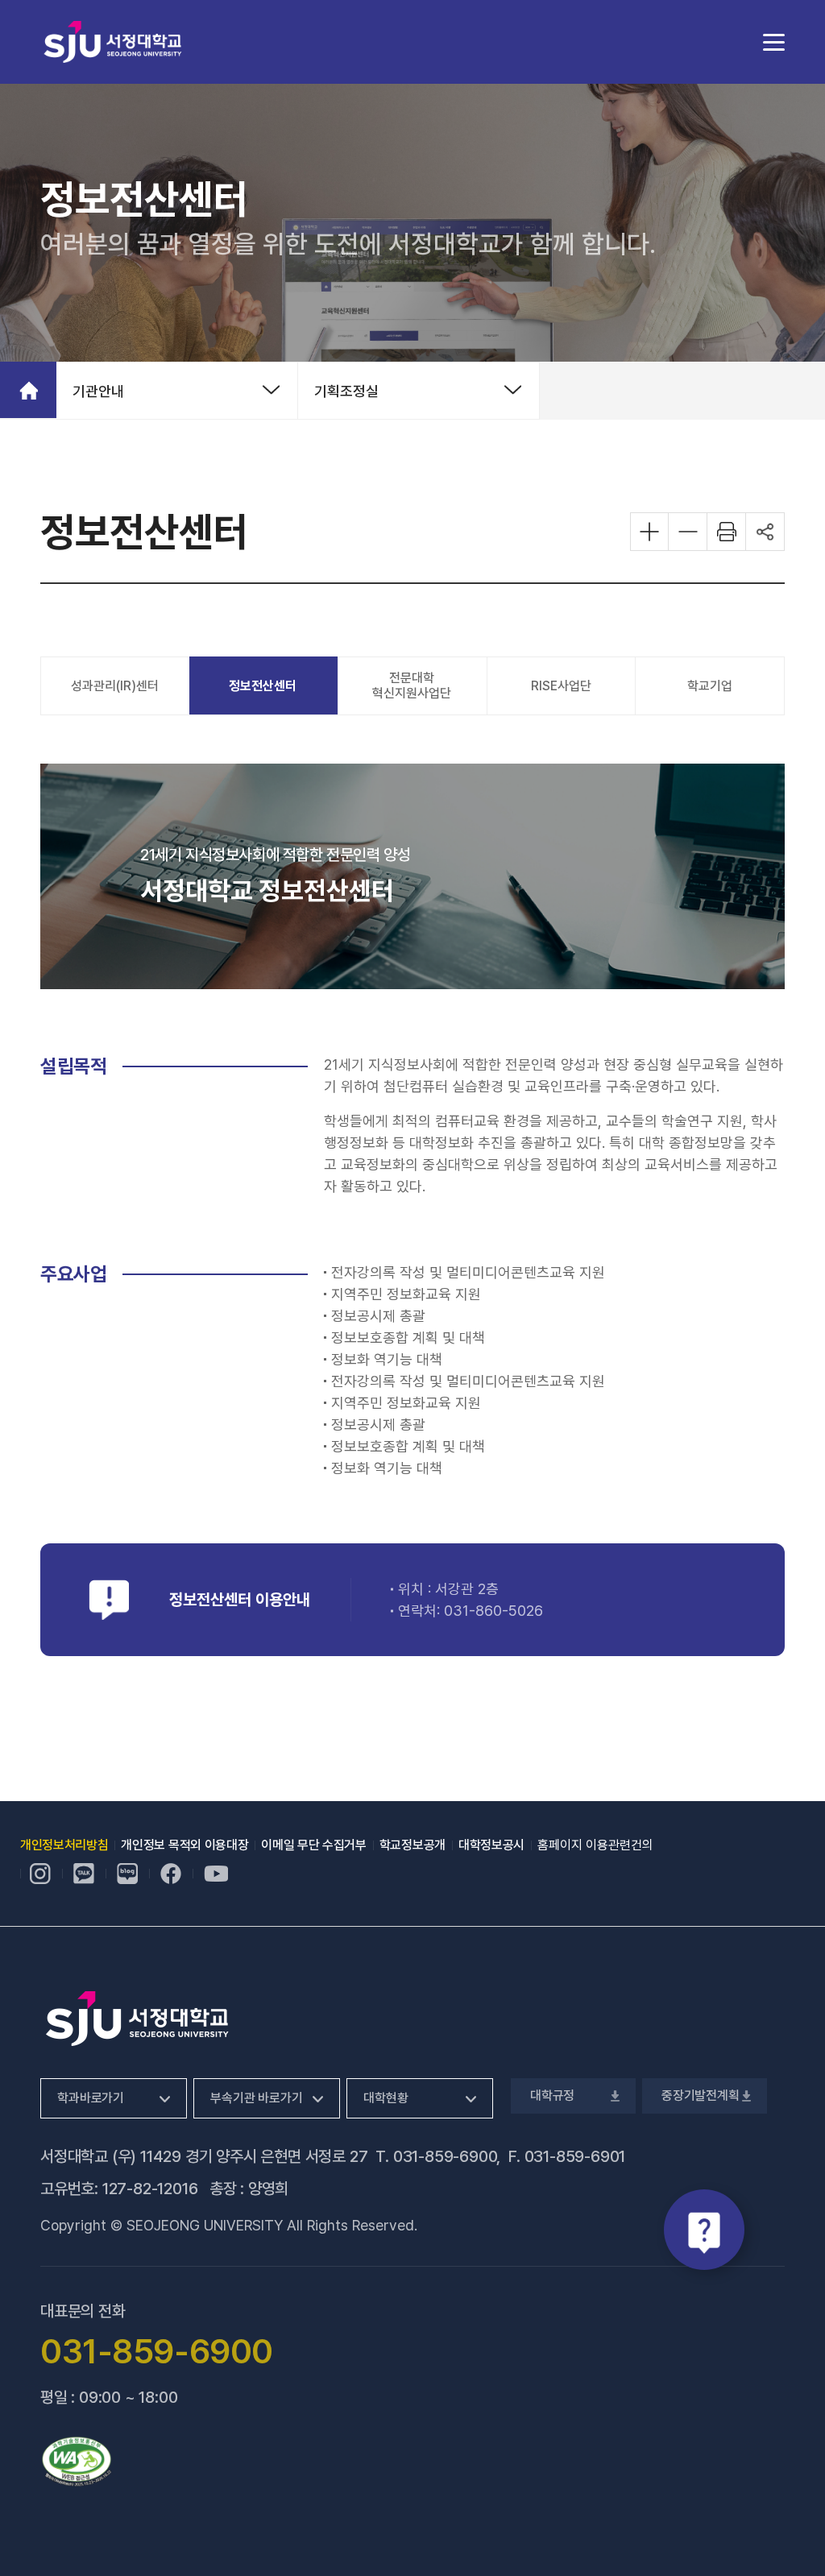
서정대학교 (113, 41)
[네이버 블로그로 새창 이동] (127, 1874)
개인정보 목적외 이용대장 (184, 1845)
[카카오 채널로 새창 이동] (84, 1874)
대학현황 (386, 2098)
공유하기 (765, 532)
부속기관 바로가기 (257, 2098)
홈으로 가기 (28, 390)
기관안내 (98, 391)
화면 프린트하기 (727, 532)
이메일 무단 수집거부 (313, 1845)
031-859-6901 (575, 2156)
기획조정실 (346, 391)
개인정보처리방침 (64, 1845)
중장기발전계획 (699, 2096)
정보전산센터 (263, 686)
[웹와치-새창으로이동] (77, 2462)
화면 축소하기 (688, 532)
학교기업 (710, 686)
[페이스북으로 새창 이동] (171, 1874)
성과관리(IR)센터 (115, 686)
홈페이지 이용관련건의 (595, 1845)
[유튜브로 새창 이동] (216, 1874)
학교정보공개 (412, 1845)
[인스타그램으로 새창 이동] (40, 1874)
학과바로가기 (91, 2098)
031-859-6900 (445, 2156)
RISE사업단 (561, 686)
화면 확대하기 (649, 532)
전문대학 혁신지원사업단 (412, 685)
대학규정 (551, 2096)
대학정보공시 (491, 1845)
